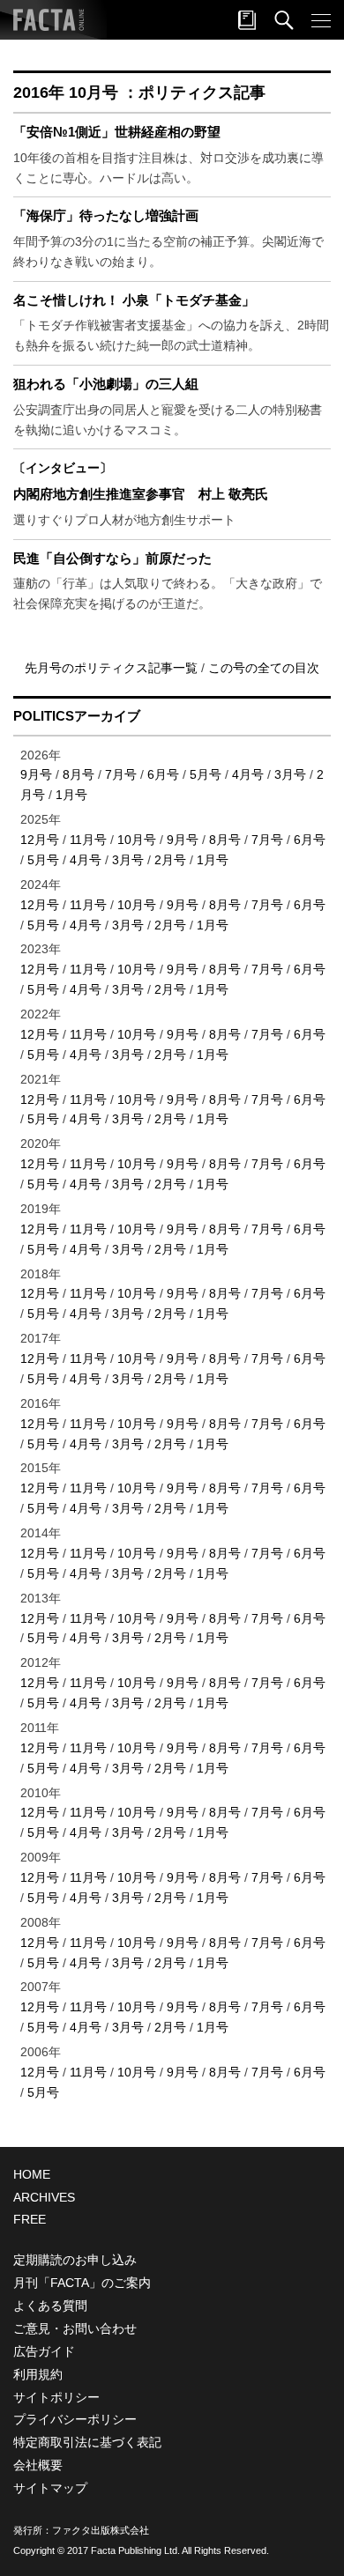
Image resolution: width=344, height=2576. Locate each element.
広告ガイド (44, 2351)
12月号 (40, 840)
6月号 (163, 774)
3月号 (290, 774)
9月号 (36, 774)
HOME (32, 2174)
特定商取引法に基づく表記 (87, 2442)
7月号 (121, 774)
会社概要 (38, 2465)
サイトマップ (50, 2488)
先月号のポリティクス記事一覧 (113, 668)
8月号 (79, 774)
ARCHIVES (44, 2197)
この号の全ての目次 (264, 668)
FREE (30, 2219)
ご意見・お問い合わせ (75, 2328)
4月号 (248, 774)
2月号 (170, 860)
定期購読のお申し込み (75, 2260)
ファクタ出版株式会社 (101, 2530)
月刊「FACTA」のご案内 (82, 2283)
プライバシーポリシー (75, 2419)
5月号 (206, 774)
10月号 (137, 840)
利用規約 (38, 2374)
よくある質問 (50, 2306)
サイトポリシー (56, 2397)
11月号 (88, 840)
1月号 (71, 795)
